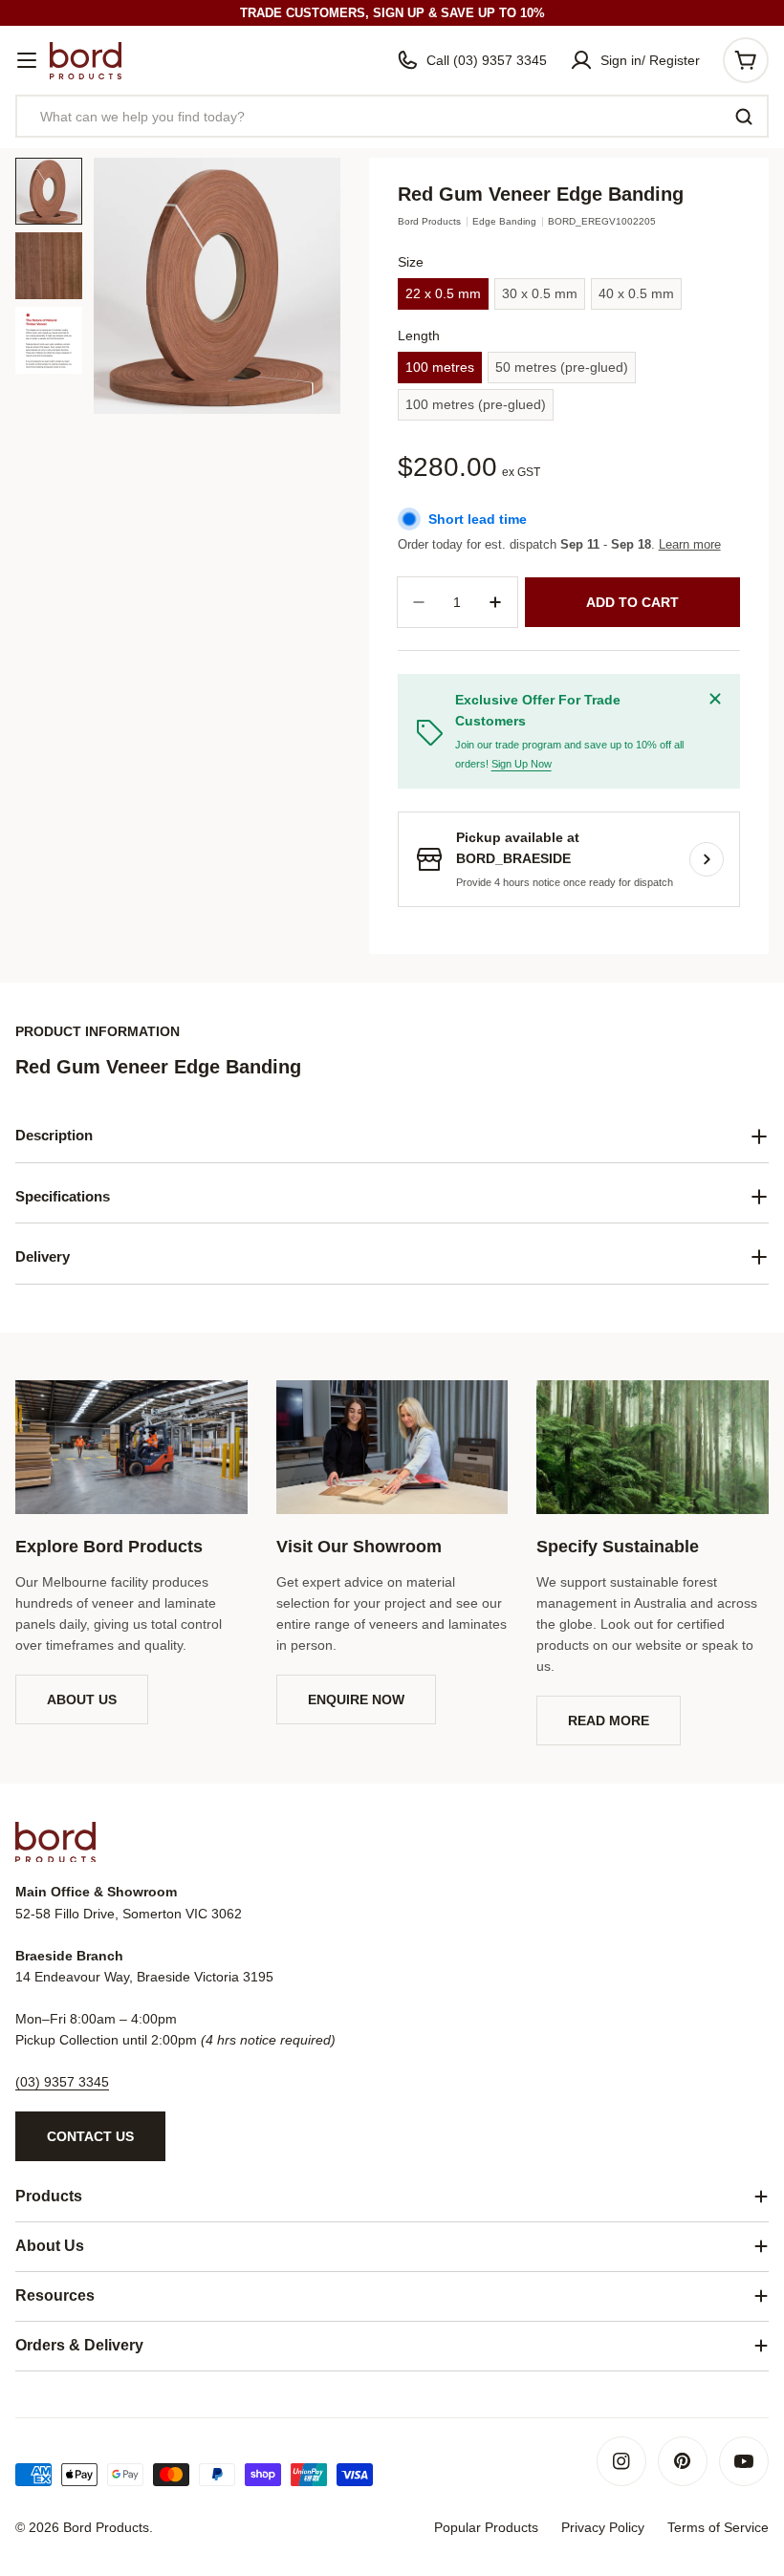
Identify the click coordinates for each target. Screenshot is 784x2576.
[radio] (443, 294)
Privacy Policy (603, 2527)
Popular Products (486, 2527)
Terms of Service (718, 2527)
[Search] (744, 117)
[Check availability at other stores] (707, 859)
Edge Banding (504, 221)
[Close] (715, 699)
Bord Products (429, 221)
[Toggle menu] (27, 60)
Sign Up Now (522, 764)
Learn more (690, 544)
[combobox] (392, 116)
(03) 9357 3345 (62, 2082)
